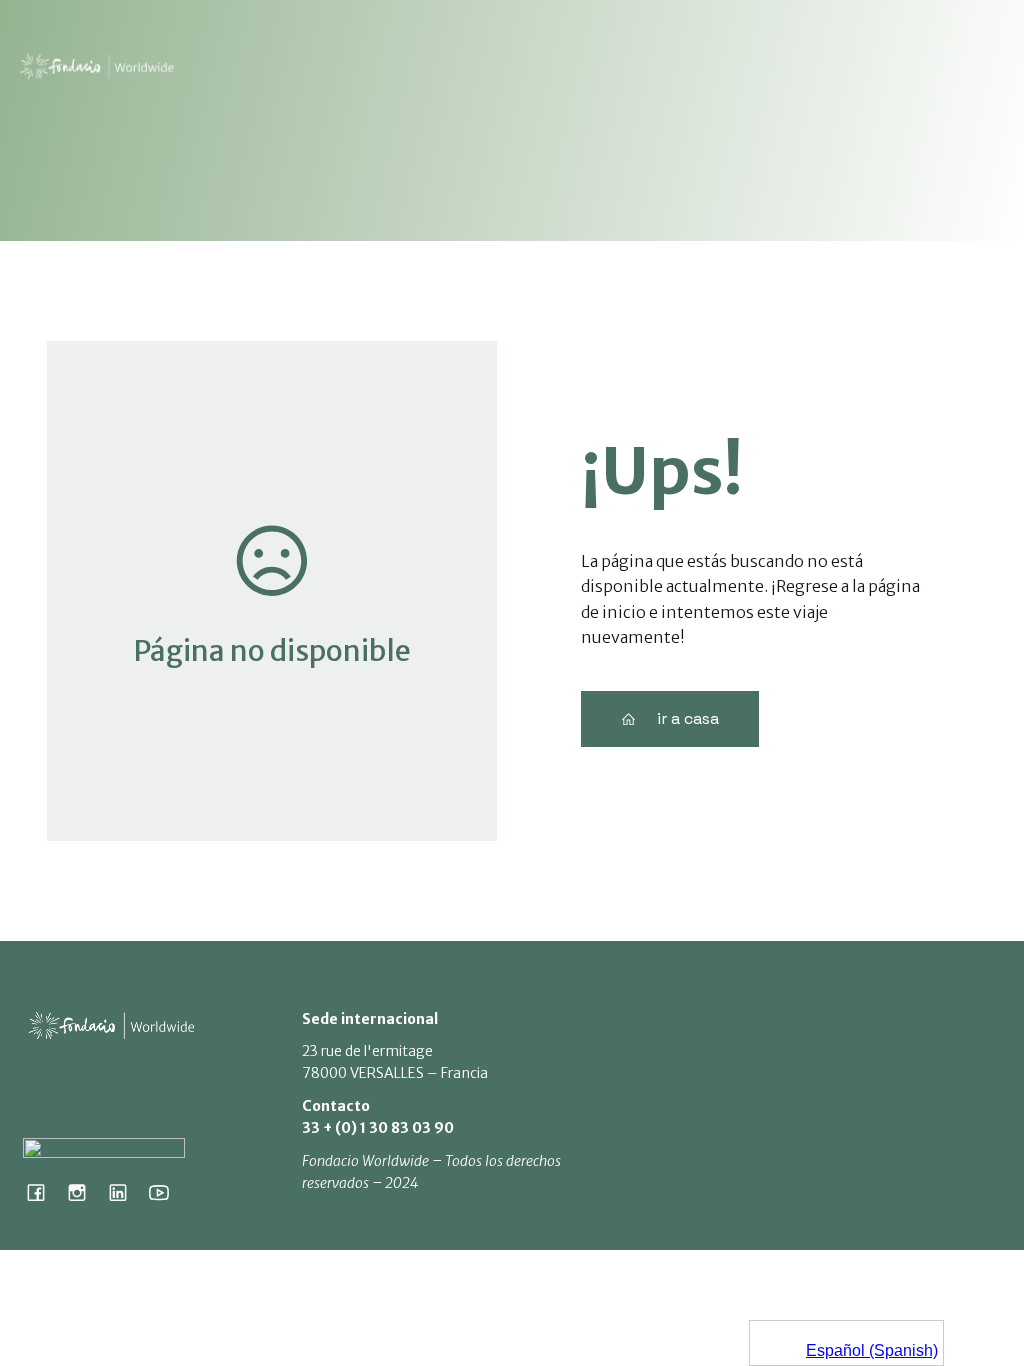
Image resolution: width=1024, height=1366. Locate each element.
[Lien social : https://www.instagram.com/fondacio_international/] (84, 1192)
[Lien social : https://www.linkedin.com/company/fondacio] (125, 1192)
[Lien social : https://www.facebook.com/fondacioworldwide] (43, 1192)
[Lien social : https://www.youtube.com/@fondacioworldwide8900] (166, 1192)
